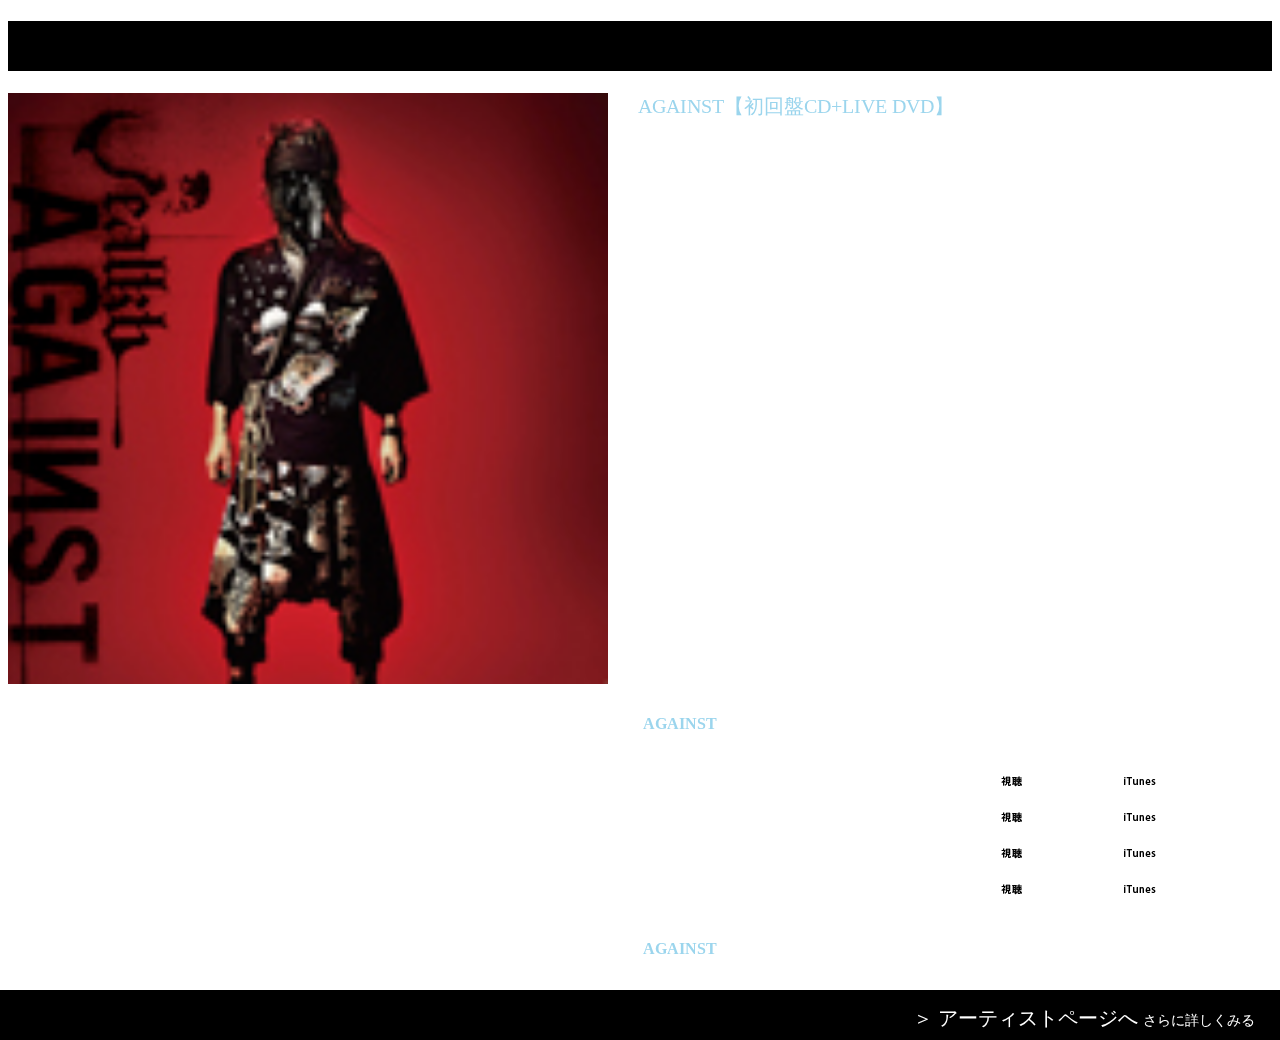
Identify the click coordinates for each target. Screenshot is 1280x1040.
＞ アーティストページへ (1025, 1018)
